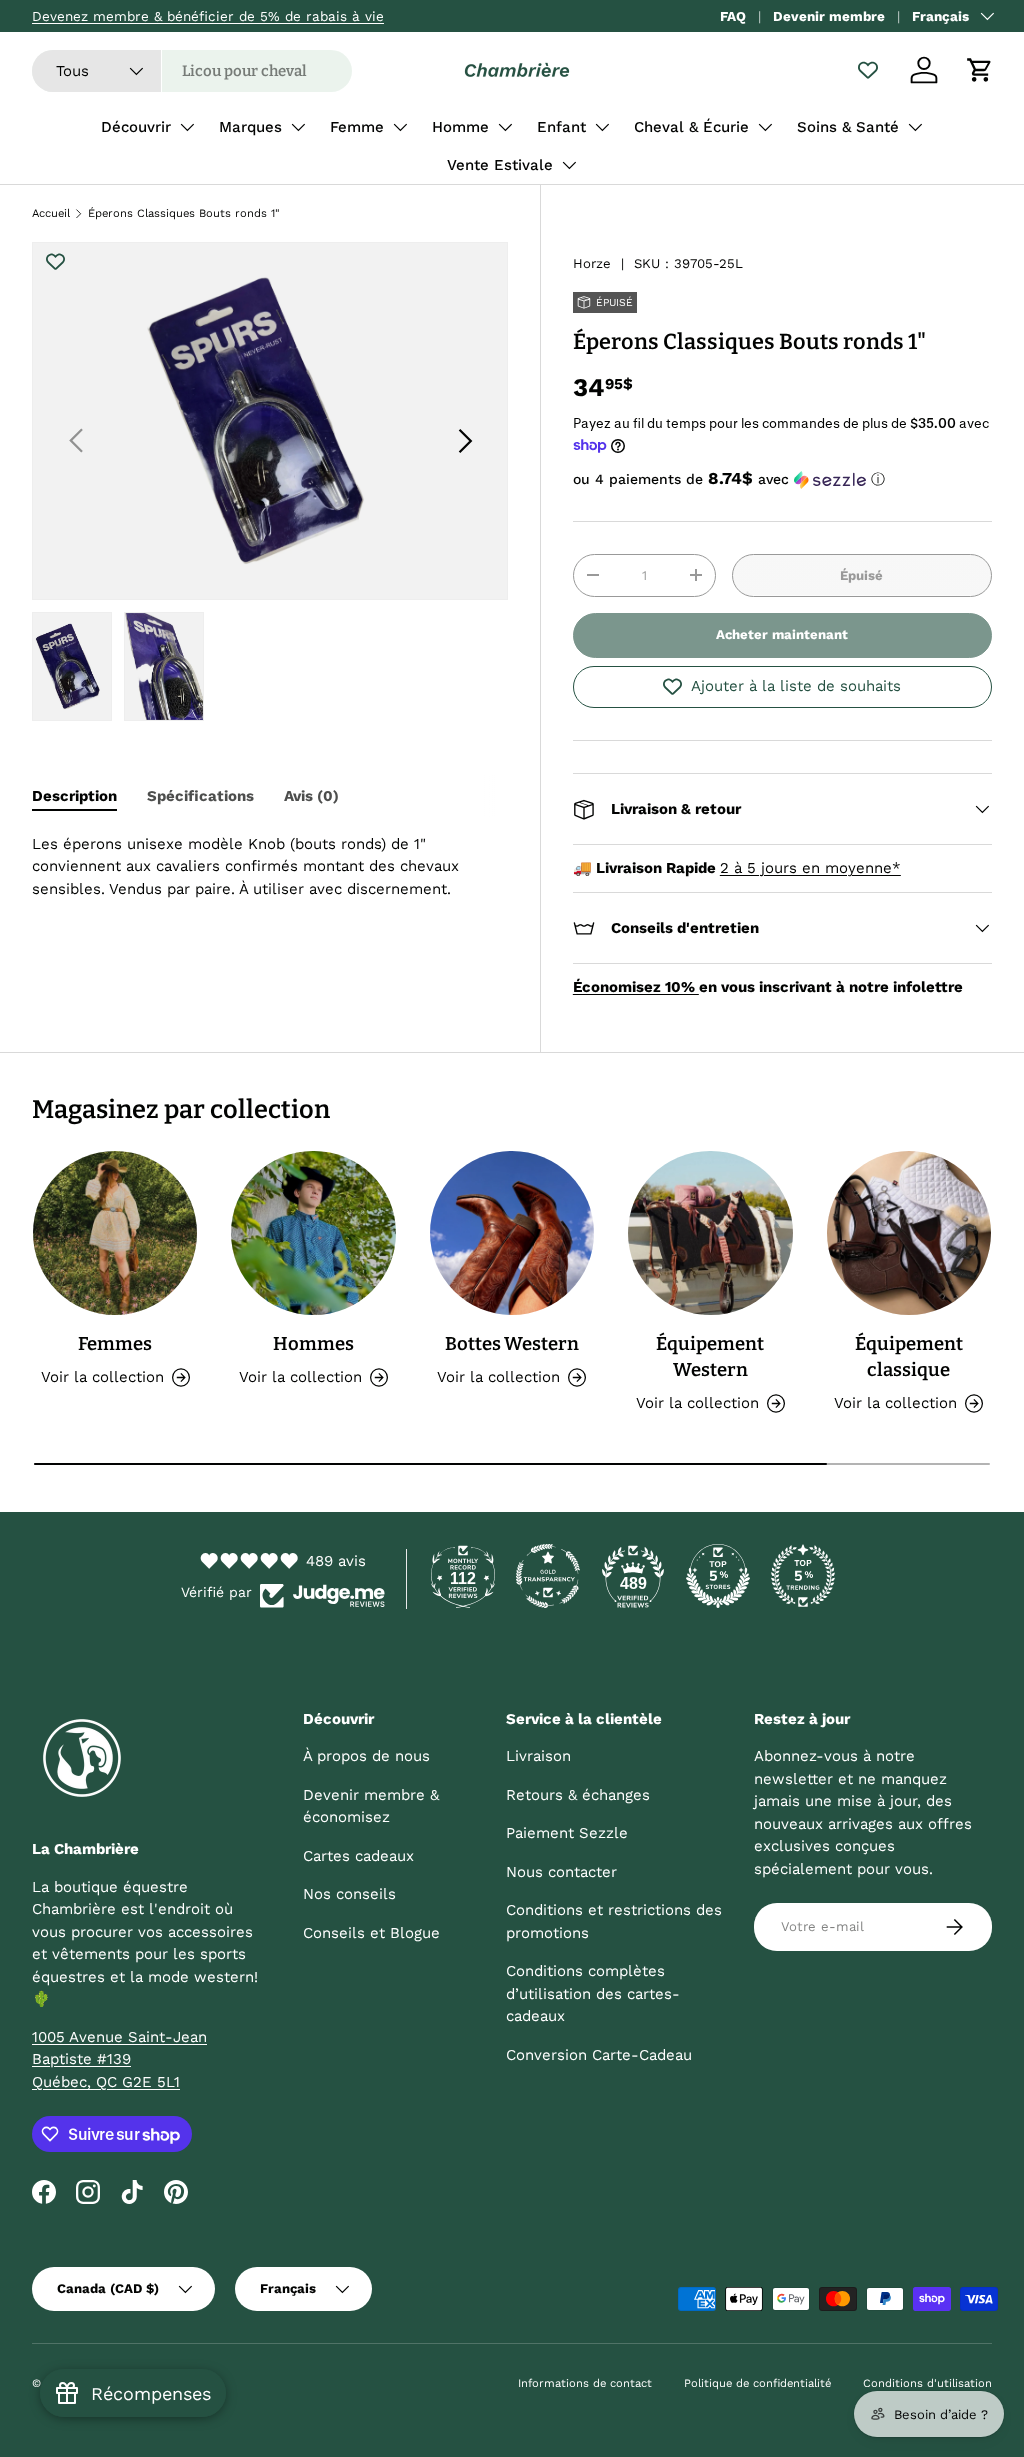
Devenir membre (829, 16)
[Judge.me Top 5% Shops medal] (718, 1576)
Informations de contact (585, 2383)
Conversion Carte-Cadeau (599, 2055)
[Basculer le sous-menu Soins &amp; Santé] (915, 127)
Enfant (561, 127)
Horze (592, 263)
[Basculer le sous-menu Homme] (505, 127)
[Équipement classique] (909, 1233)
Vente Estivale (500, 165)
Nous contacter (561, 1872)
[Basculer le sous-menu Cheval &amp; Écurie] (765, 127)
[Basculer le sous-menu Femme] (400, 127)
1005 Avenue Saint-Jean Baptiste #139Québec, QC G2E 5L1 (119, 2059)
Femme (357, 127)
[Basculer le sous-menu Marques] (298, 127)
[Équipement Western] (710, 1233)
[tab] (74, 796)
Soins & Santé (848, 127)
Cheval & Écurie (691, 127)
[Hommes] (313, 1233)
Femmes (115, 1344)
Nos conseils (349, 1894)
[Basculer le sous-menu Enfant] (602, 127)
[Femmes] (115, 1233)
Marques (250, 127)
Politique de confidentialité (757, 2383)
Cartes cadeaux (358, 1856)
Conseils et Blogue (371, 1933)
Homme (460, 127)
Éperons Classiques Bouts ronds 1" (184, 213)
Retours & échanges (578, 1795)
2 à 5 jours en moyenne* (810, 868)
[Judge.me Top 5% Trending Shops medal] (803, 1576)
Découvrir (136, 127)
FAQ (733, 16)
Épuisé (861, 575)
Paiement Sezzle (567, 1833)
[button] (980, 70)
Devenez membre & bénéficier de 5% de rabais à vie (208, 16)
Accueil (51, 213)
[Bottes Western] (512, 1233)
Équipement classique (909, 1357)
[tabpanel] (270, 867)
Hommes (313, 1344)
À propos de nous (366, 1756)
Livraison (538, 1756)
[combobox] (192, 71)
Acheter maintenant (782, 634)
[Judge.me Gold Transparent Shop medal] (548, 1576)
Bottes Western (512, 1344)
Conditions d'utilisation (927, 2383)
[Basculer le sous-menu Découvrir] (187, 127)
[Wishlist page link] (868, 70)
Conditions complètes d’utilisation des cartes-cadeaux (593, 1993)
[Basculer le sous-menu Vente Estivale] (569, 165)
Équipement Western (710, 1357)
